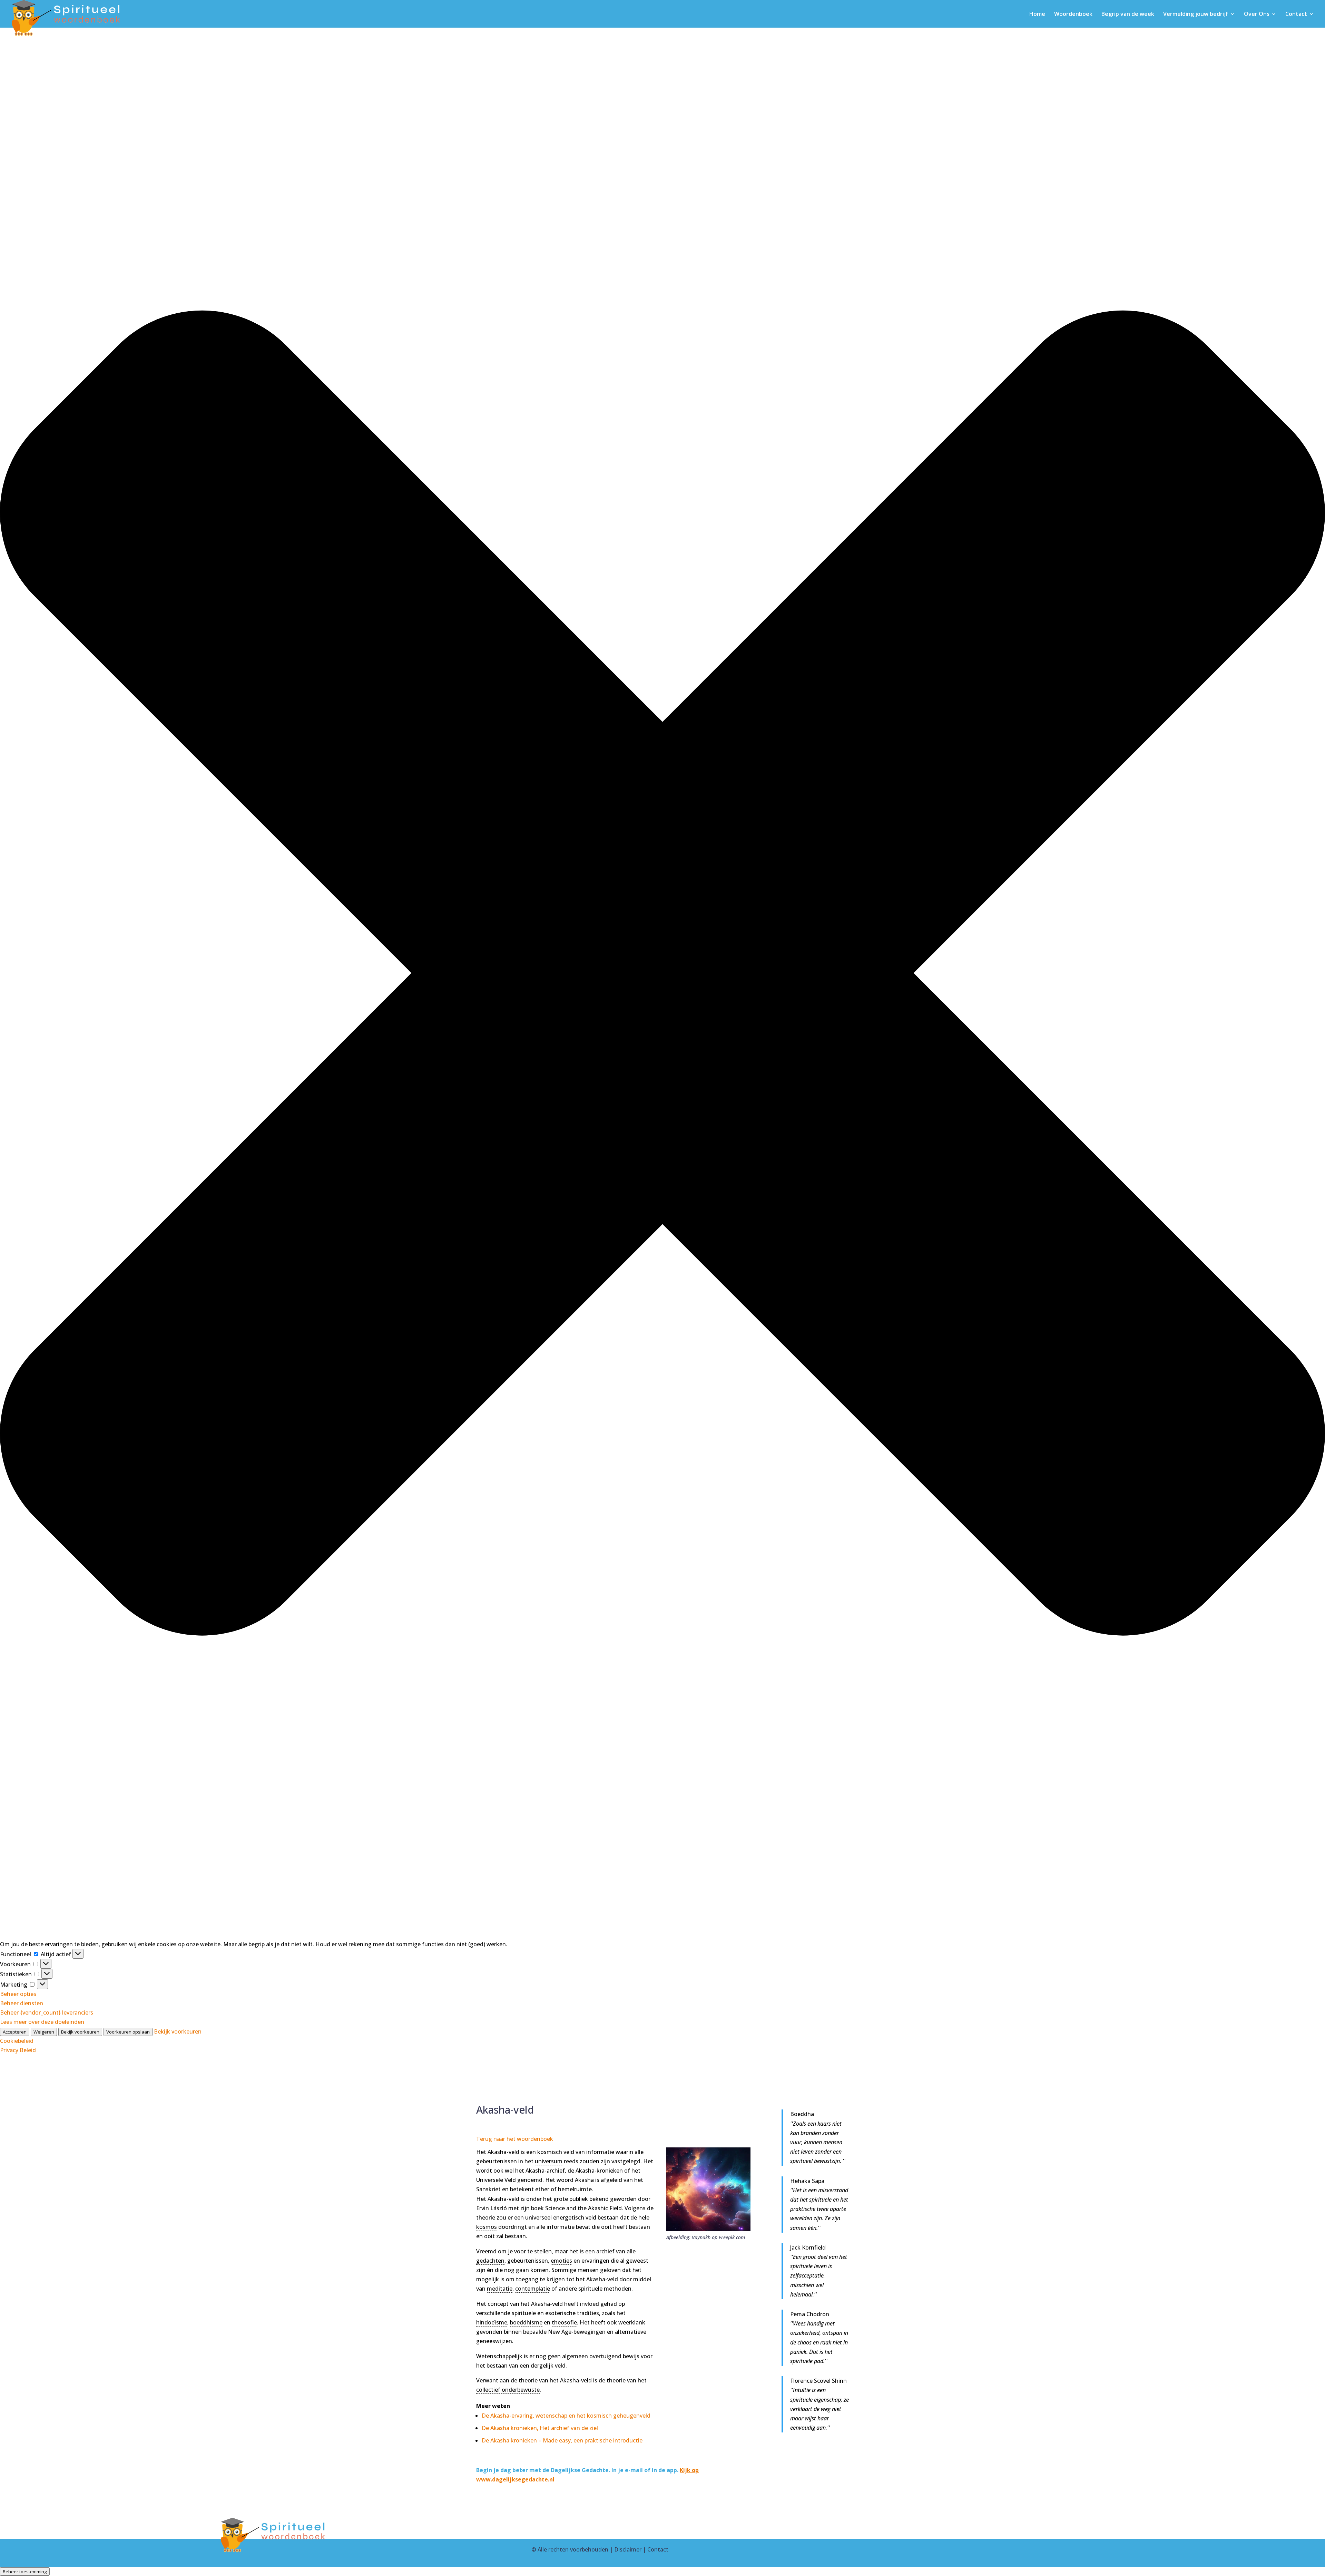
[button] (662, 974)
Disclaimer (628, 2549)
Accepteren (15, 2032)
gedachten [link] (490, 2261)
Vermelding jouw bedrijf (1196, 14)
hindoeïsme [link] (492, 2322)
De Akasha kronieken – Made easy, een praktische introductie (562, 2440)
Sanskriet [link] (488, 2189)
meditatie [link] (500, 2289)
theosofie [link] (564, 2322)
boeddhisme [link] (526, 2322)
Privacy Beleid (18, 2050)
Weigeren (44, 2032)
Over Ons (1257, 14)
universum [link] (549, 2161)
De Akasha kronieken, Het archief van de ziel (540, 2428)
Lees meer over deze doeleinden (42, 2022)
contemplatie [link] (533, 2289)
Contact (1296, 14)
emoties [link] (561, 2261)
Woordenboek (1073, 14)
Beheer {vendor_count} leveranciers (47, 2012)
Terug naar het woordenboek (515, 2139)
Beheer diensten (22, 2003)
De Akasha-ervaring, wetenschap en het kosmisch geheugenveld (566, 2416)
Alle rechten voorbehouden (573, 2549)
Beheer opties (18, 1994)
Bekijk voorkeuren (80, 2032)
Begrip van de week (1128, 14)
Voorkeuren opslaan (128, 2032)
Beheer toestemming (25, 2572)
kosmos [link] (487, 2227)
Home (1037, 14)
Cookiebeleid (17, 2041)
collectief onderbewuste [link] (508, 2390)
